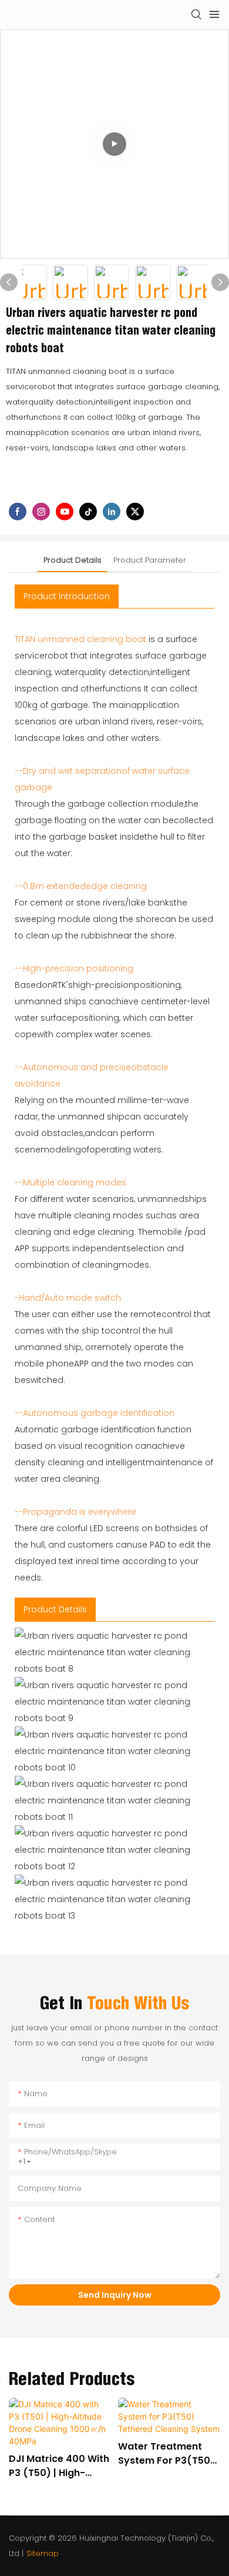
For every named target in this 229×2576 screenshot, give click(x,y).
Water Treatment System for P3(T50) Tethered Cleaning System (166, 2454)
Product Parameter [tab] (150, 560)
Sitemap (43, 2553)
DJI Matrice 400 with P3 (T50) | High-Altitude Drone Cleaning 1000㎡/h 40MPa (59, 2466)
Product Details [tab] (73, 560)
